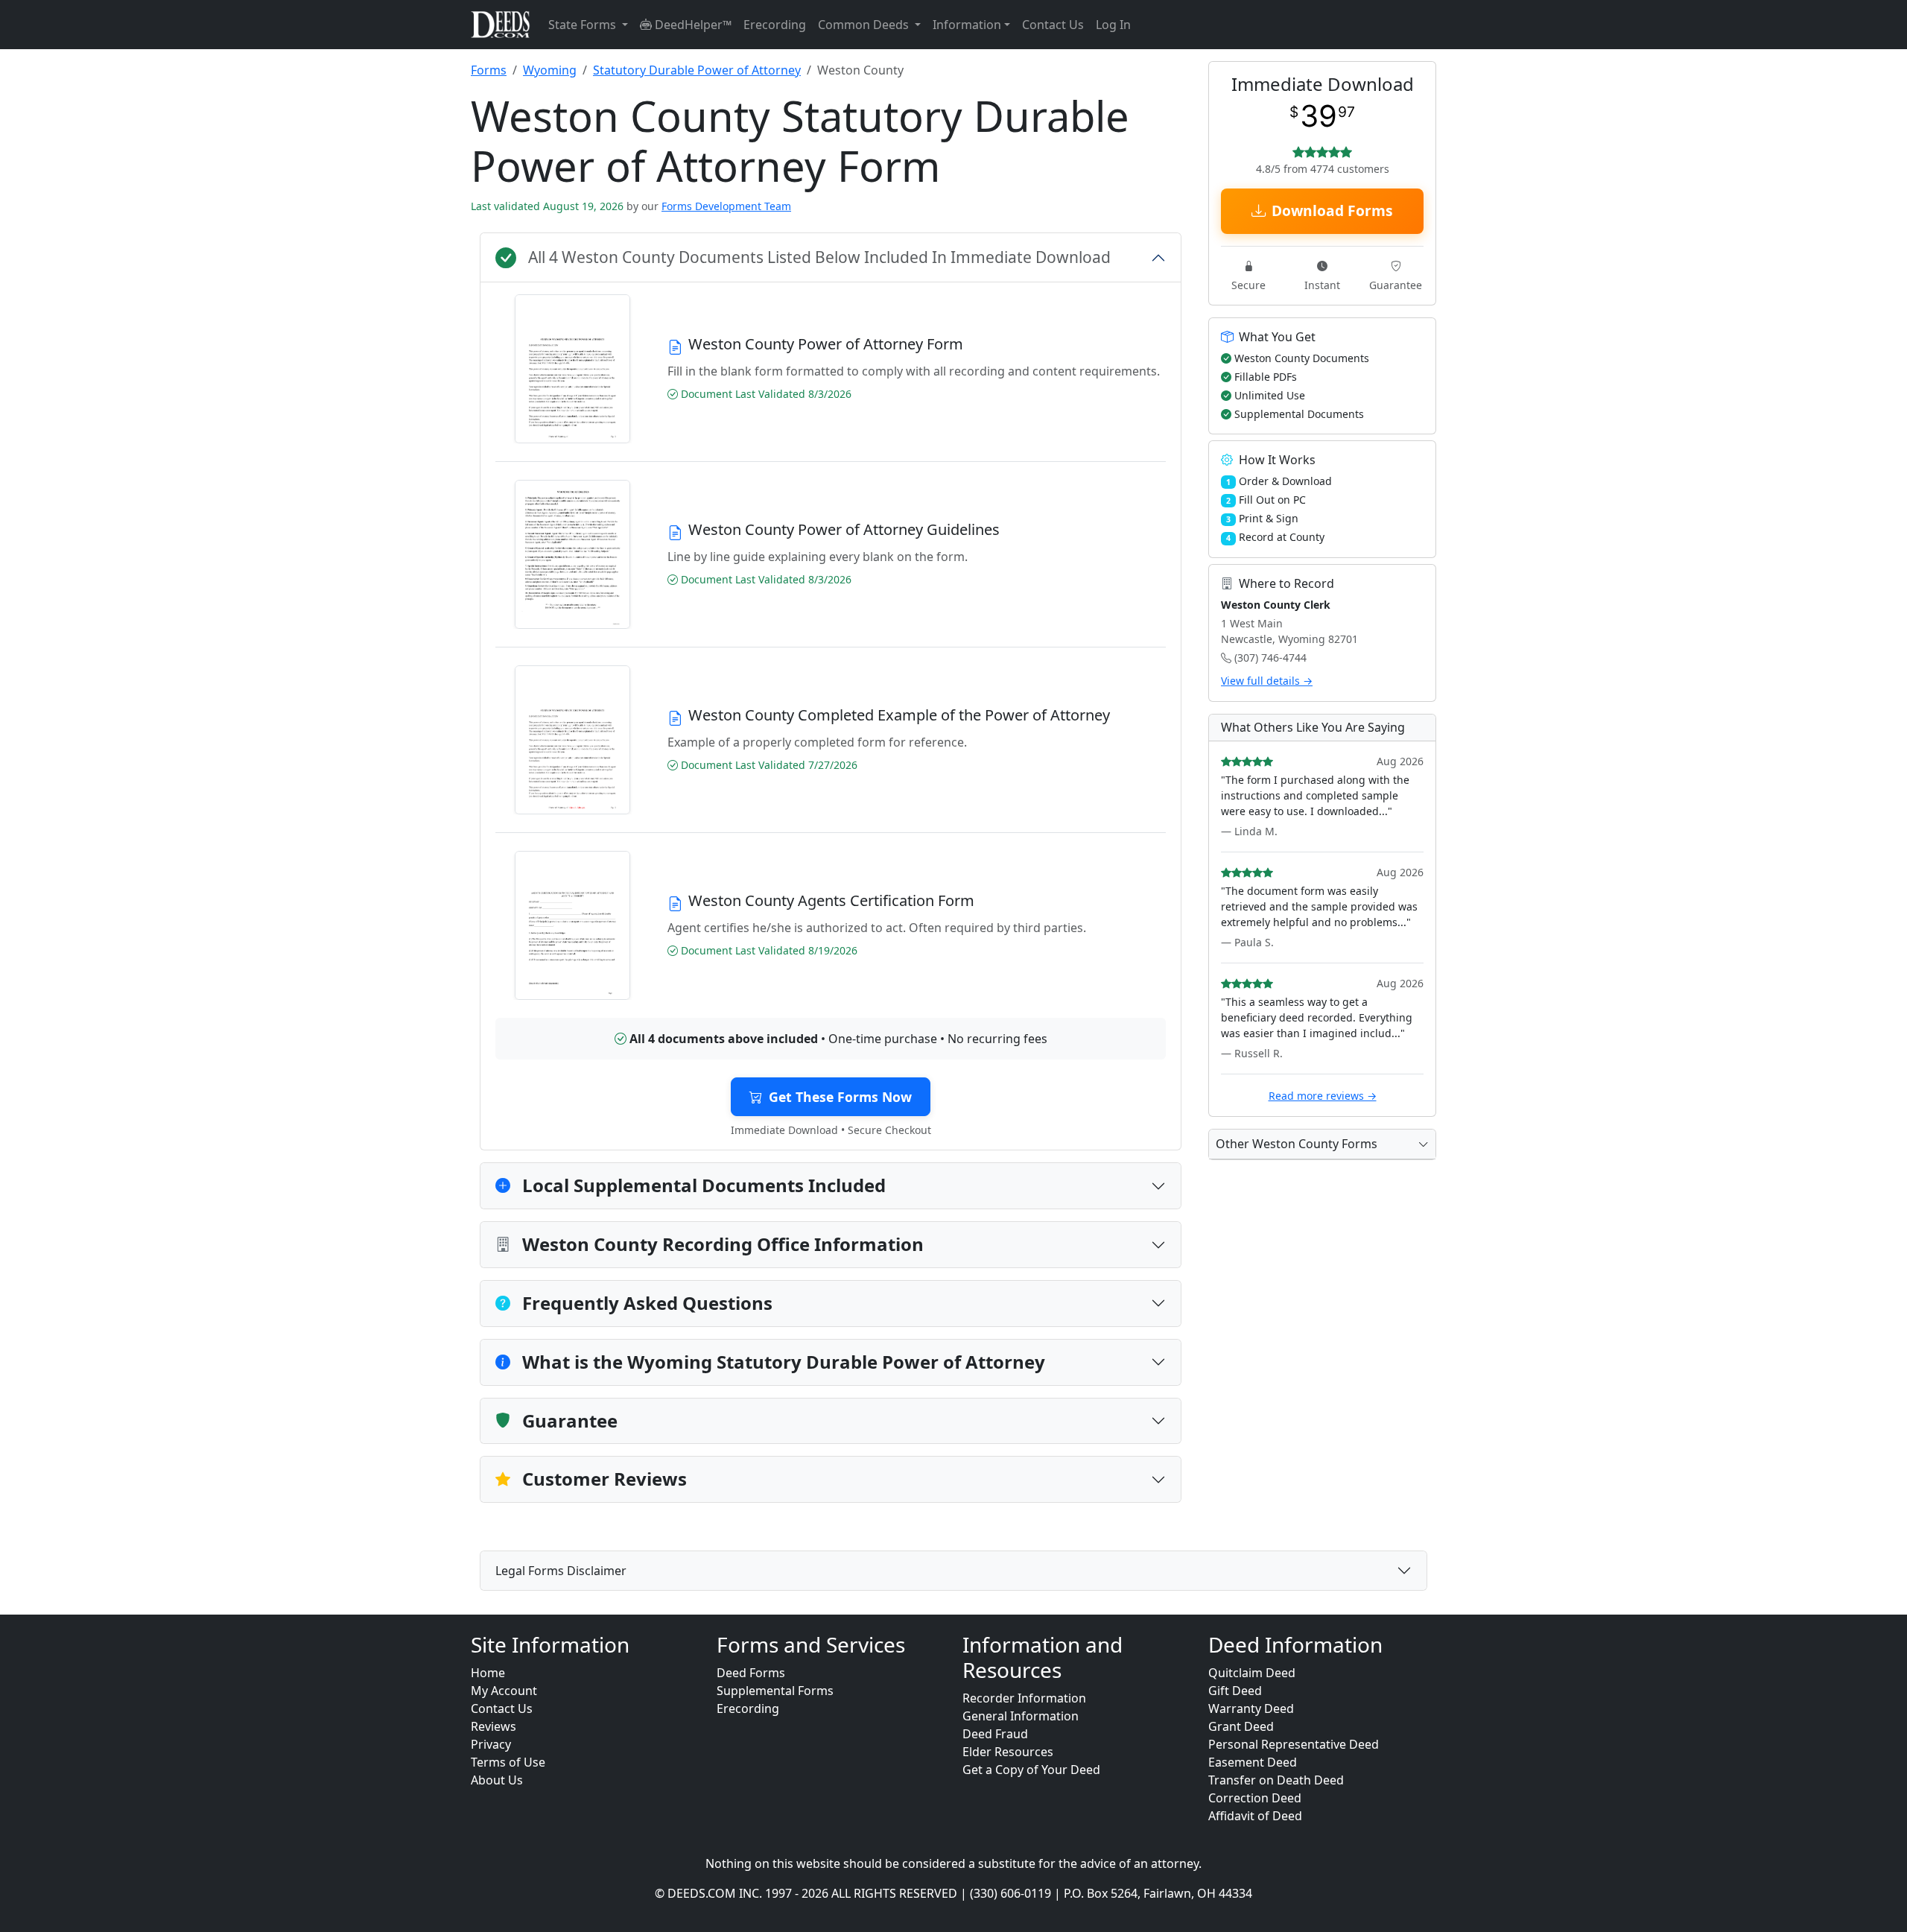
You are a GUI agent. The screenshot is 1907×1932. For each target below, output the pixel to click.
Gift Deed (1235, 1691)
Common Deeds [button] (865, 25)
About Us (497, 1780)
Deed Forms (751, 1673)
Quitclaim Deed (1252, 1673)
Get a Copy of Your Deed (1031, 1770)
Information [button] (967, 25)
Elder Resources (1008, 1752)
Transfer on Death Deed (1276, 1780)
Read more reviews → (1323, 1096)
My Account (504, 1691)
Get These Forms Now (840, 1097)
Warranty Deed (1251, 1708)
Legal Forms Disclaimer (561, 1571)
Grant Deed (1241, 1726)
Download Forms (1332, 210)
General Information (1021, 1716)
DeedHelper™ (692, 25)
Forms (489, 70)
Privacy (491, 1744)
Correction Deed (1255, 1798)
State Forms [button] (584, 25)
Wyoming (550, 70)
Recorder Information (1024, 1698)
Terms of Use (508, 1762)
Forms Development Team (726, 206)
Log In (1113, 25)
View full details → (1267, 681)
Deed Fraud (995, 1734)
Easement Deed (1253, 1762)
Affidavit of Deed (1255, 1816)
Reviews (494, 1726)
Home (488, 1673)
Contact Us (1053, 25)
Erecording (775, 25)
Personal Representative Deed (1294, 1744)
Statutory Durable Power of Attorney (697, 70)
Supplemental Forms (775, 1691)
